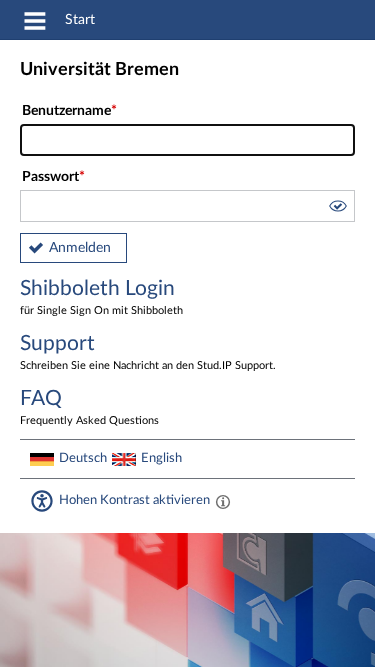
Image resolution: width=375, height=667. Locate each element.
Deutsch (83, 458)
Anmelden (80, 248)
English (161, 458)
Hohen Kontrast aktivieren (134, 500)
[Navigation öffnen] (35, 24)
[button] (337, 209)
